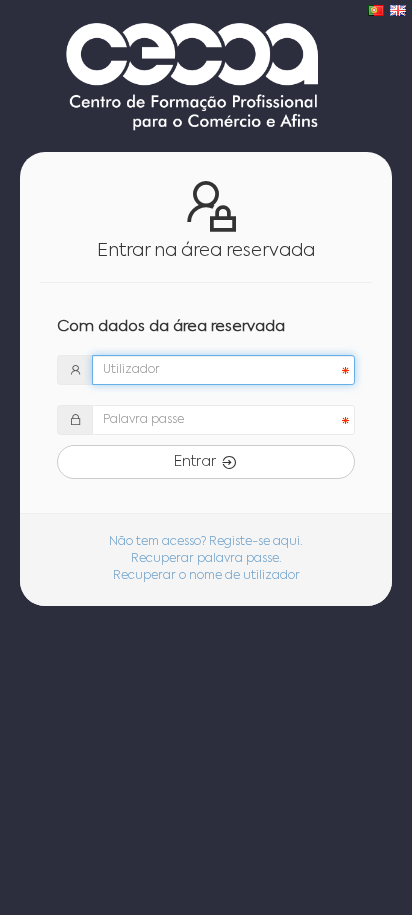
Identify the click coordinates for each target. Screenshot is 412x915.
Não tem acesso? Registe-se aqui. (206, 542)
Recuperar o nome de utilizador (206, 576)
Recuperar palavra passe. (206, 559)
